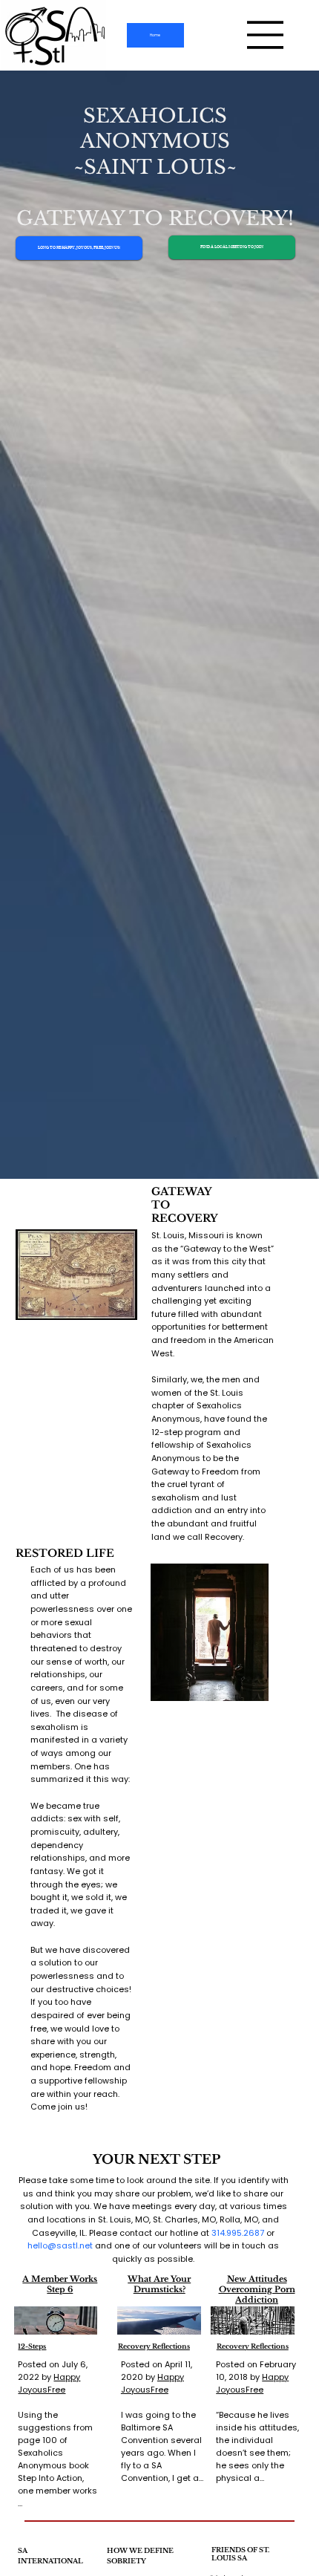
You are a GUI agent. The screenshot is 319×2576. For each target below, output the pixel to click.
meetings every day (174, 2206)
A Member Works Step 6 (60, 2284)
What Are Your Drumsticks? (159, 2284)
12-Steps (32, 2346)
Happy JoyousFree (49, 2383)
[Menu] (266, 35)
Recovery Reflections (154, 2346)
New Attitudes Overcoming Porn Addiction (257, 2290)
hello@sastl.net (60, 2245)
